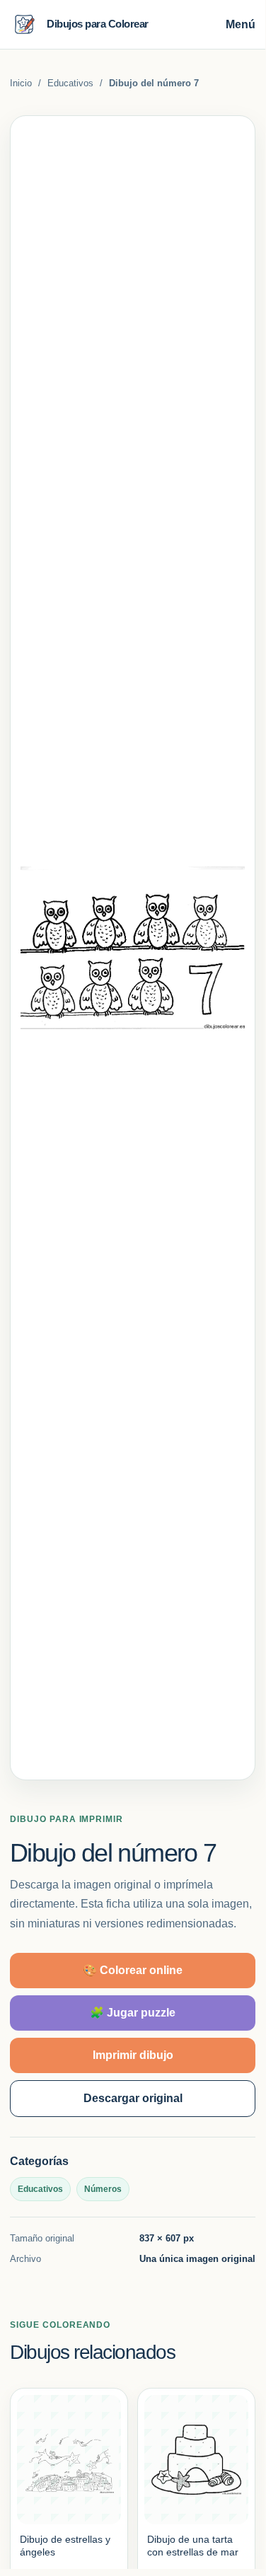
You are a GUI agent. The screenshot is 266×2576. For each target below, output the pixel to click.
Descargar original (133, 2098)
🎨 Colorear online (133, 1970)
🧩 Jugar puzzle (133, 2013)
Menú (241, 24)
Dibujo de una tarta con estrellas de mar (193, 2546)
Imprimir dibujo (133, 2055)
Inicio (21, 83)
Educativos (70, 83)
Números (103, 2189)
